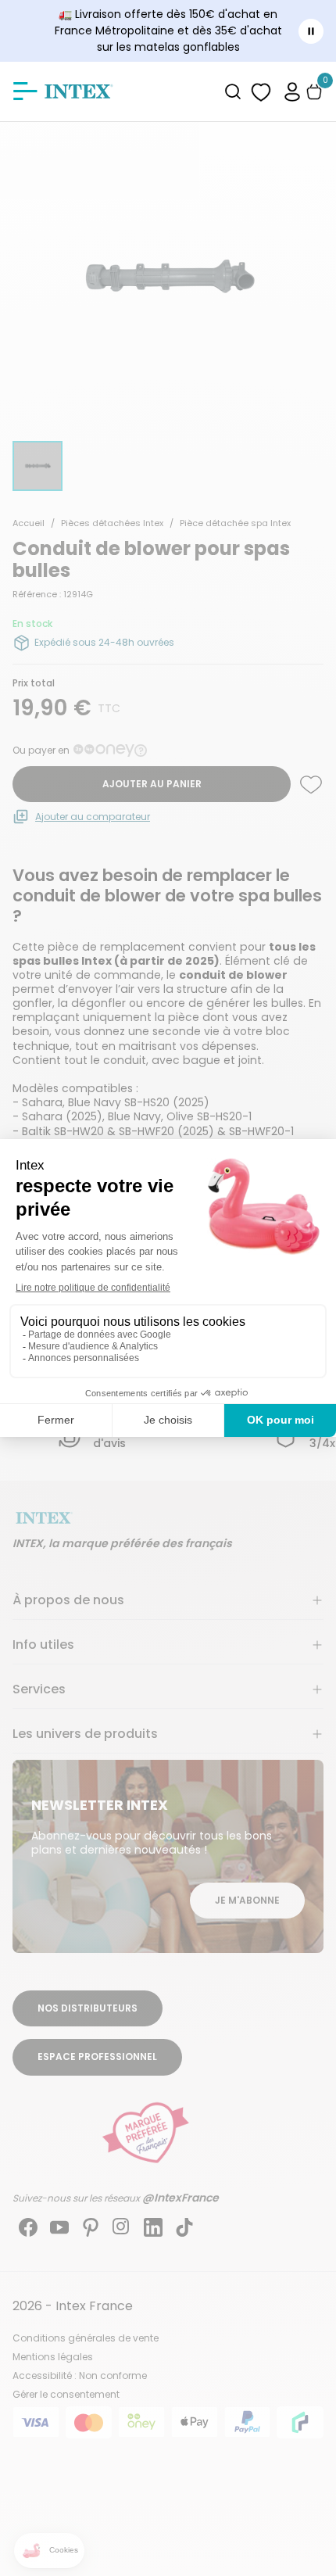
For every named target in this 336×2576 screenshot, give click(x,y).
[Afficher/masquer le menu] (25, 91)
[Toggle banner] (311, 31)
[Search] (233, 91)
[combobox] (233, 91)
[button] (292, 91)
